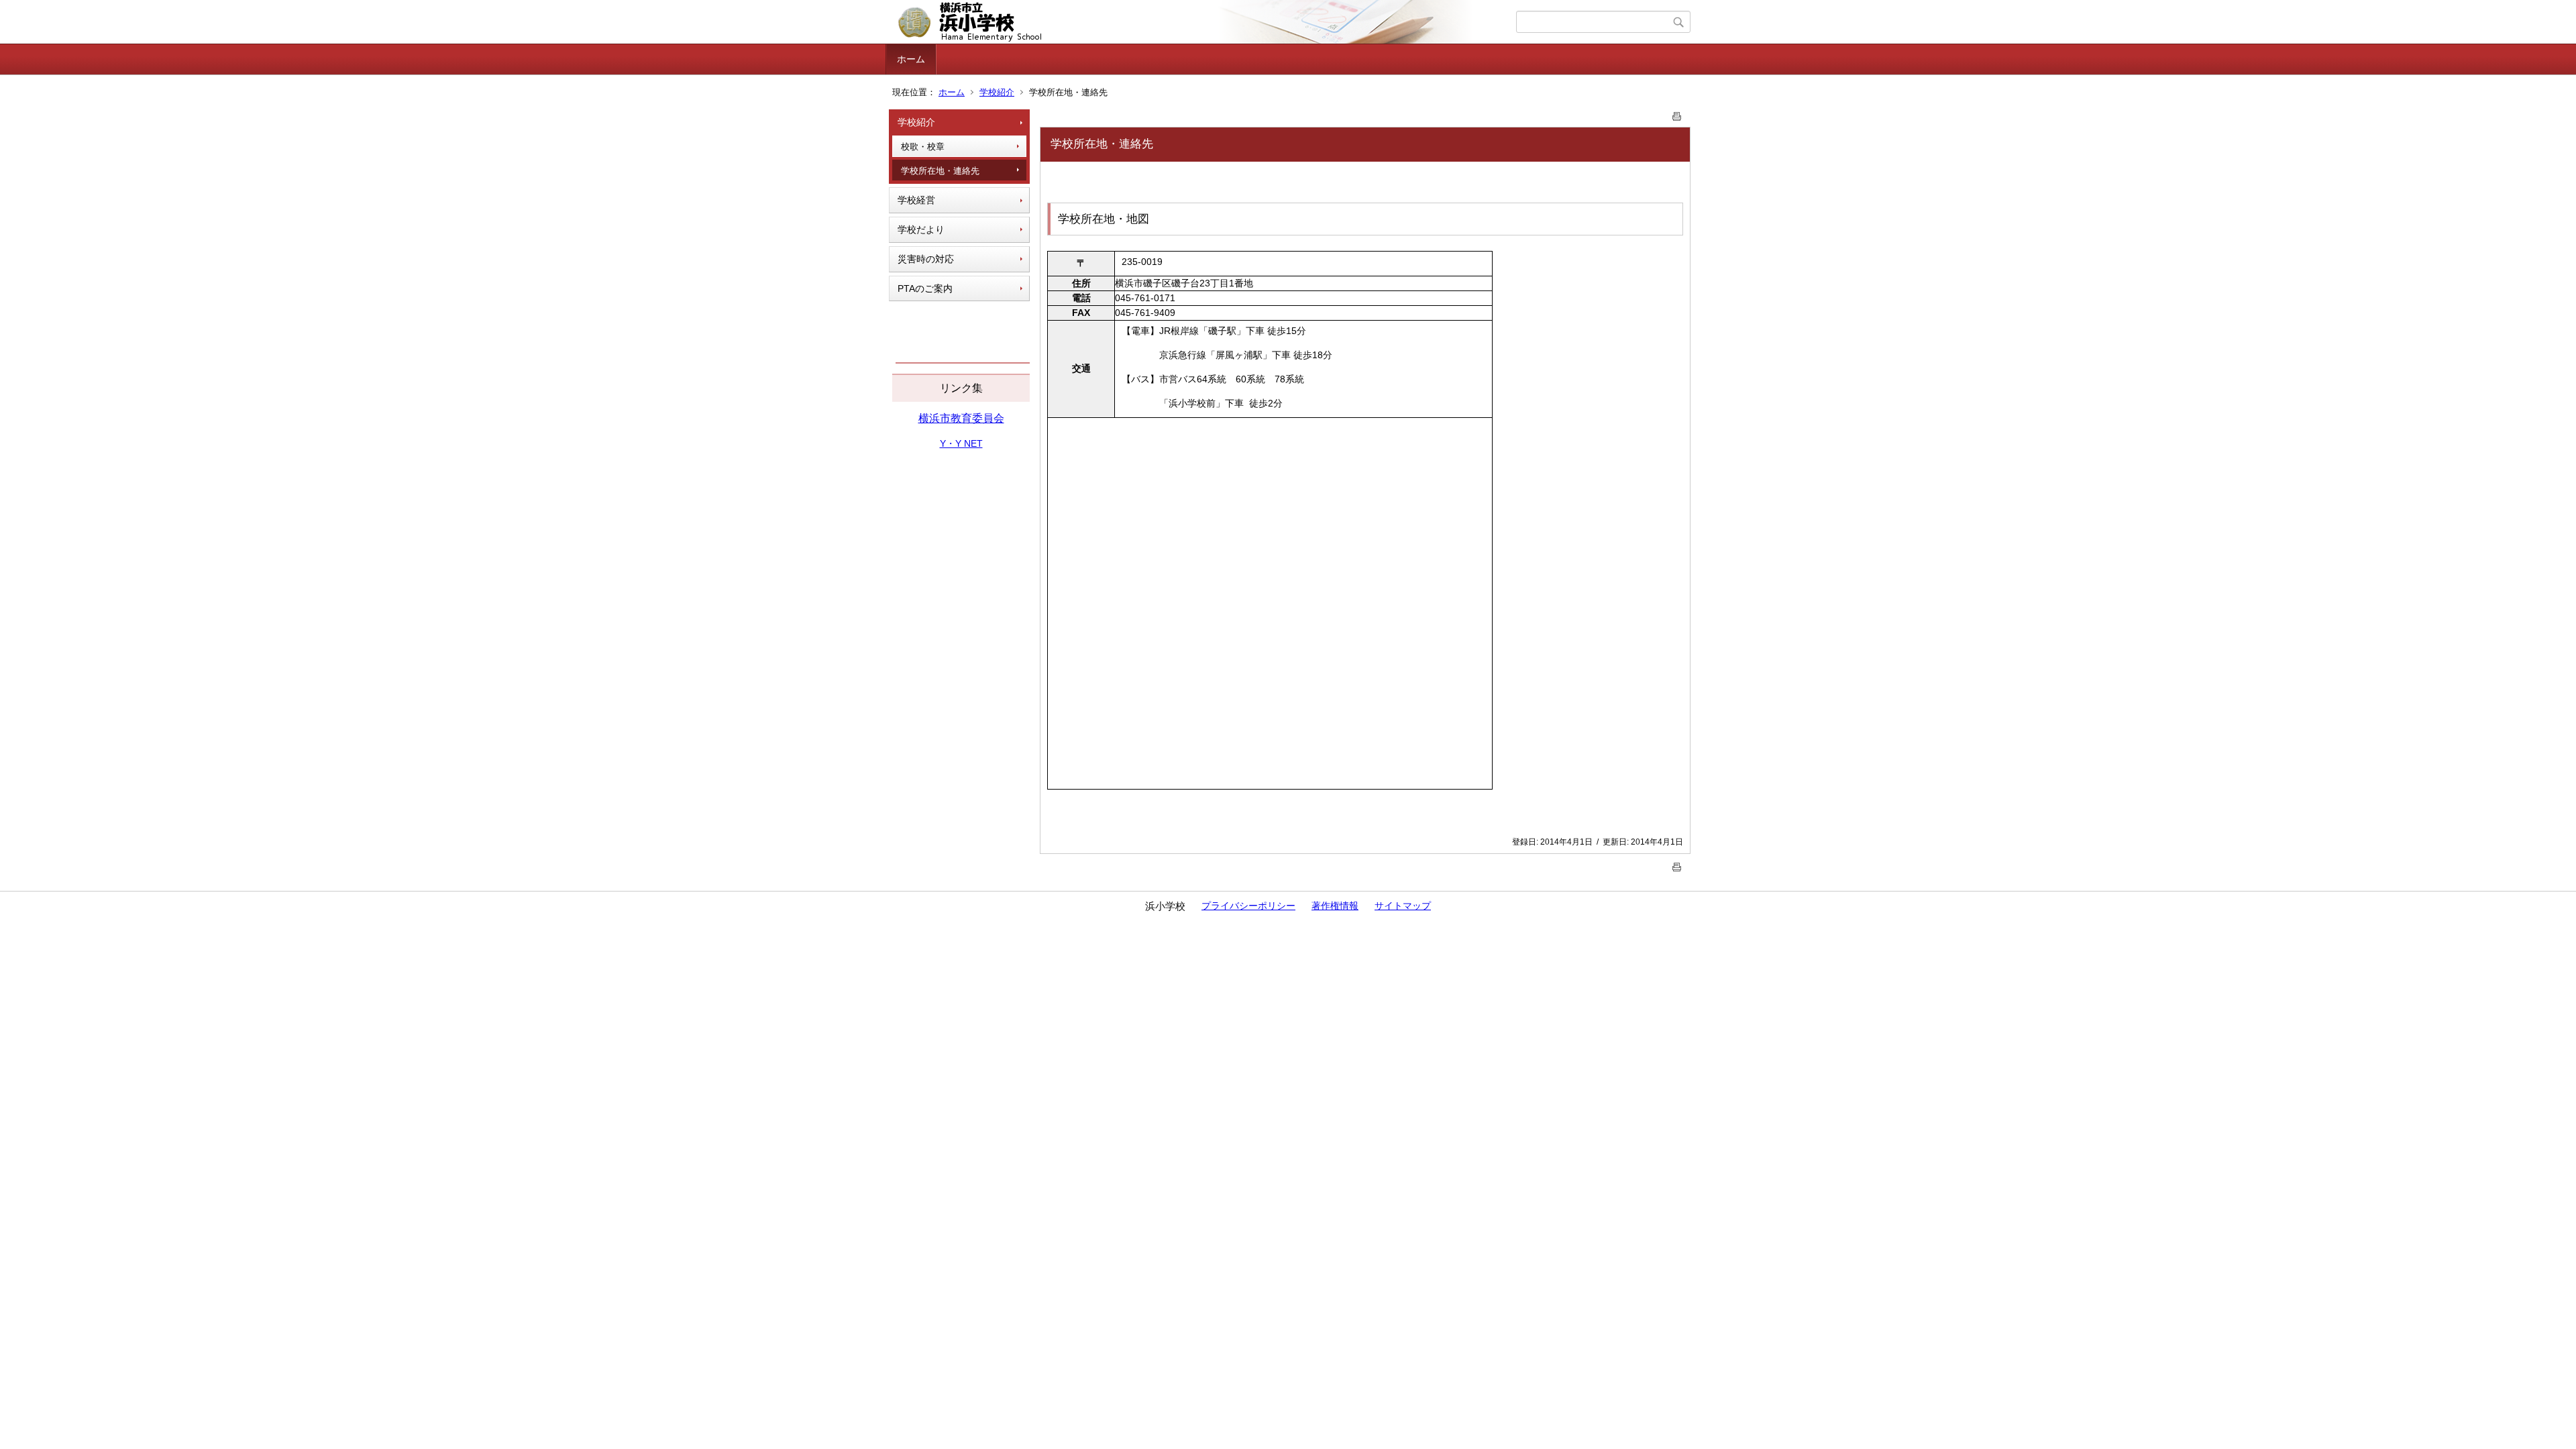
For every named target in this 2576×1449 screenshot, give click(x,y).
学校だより (921, 229)
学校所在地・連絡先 (940, 171)
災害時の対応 (926, 259)
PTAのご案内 (925, 288)
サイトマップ (1403, 906)
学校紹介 (997, 92)
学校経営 (916, 200)
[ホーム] (1202, 22)
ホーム (911, 59)
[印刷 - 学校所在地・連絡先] (1677, 114)
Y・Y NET (961, 443)
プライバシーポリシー (1248, 906)
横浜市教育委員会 (961, 418)
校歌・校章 (923, 147)
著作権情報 (1335, 906)
